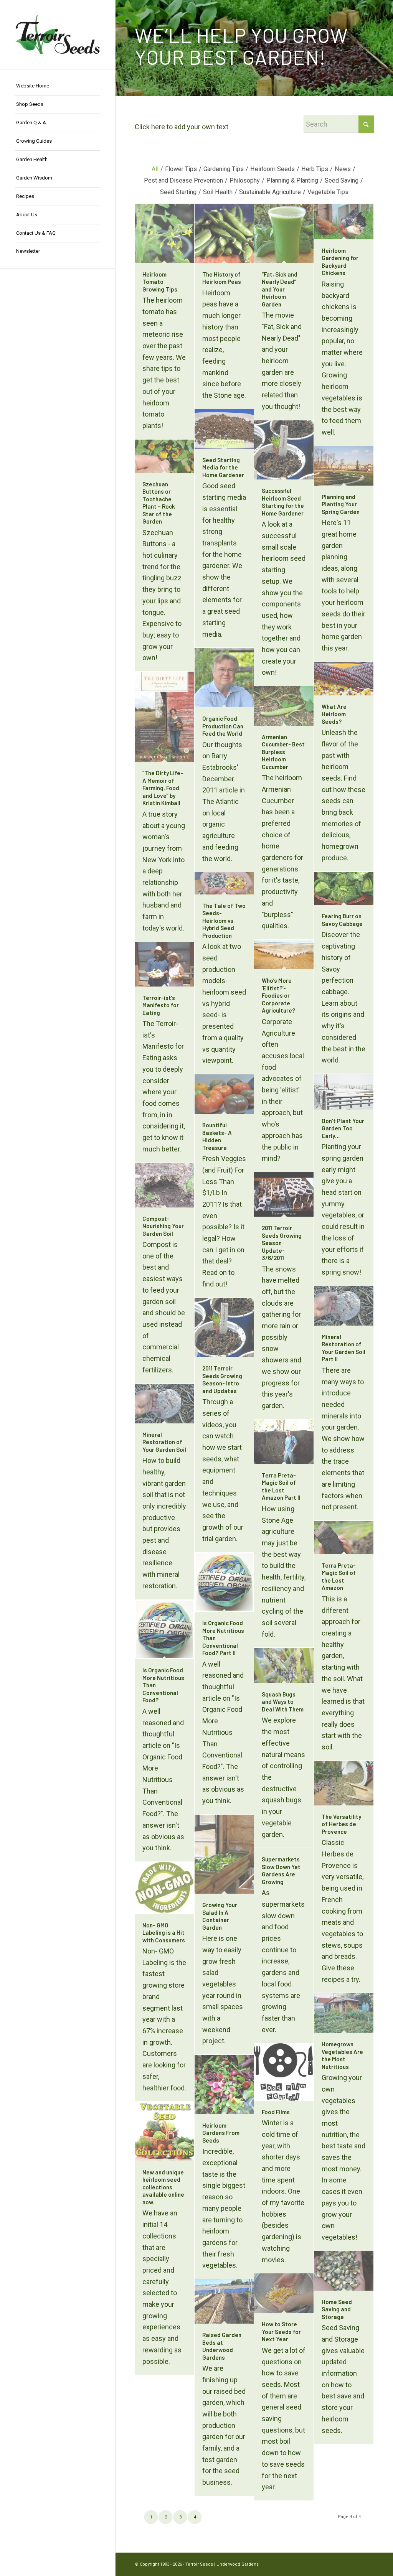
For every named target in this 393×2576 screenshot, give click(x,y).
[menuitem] (58, 86)
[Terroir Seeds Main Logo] (58, 35)
